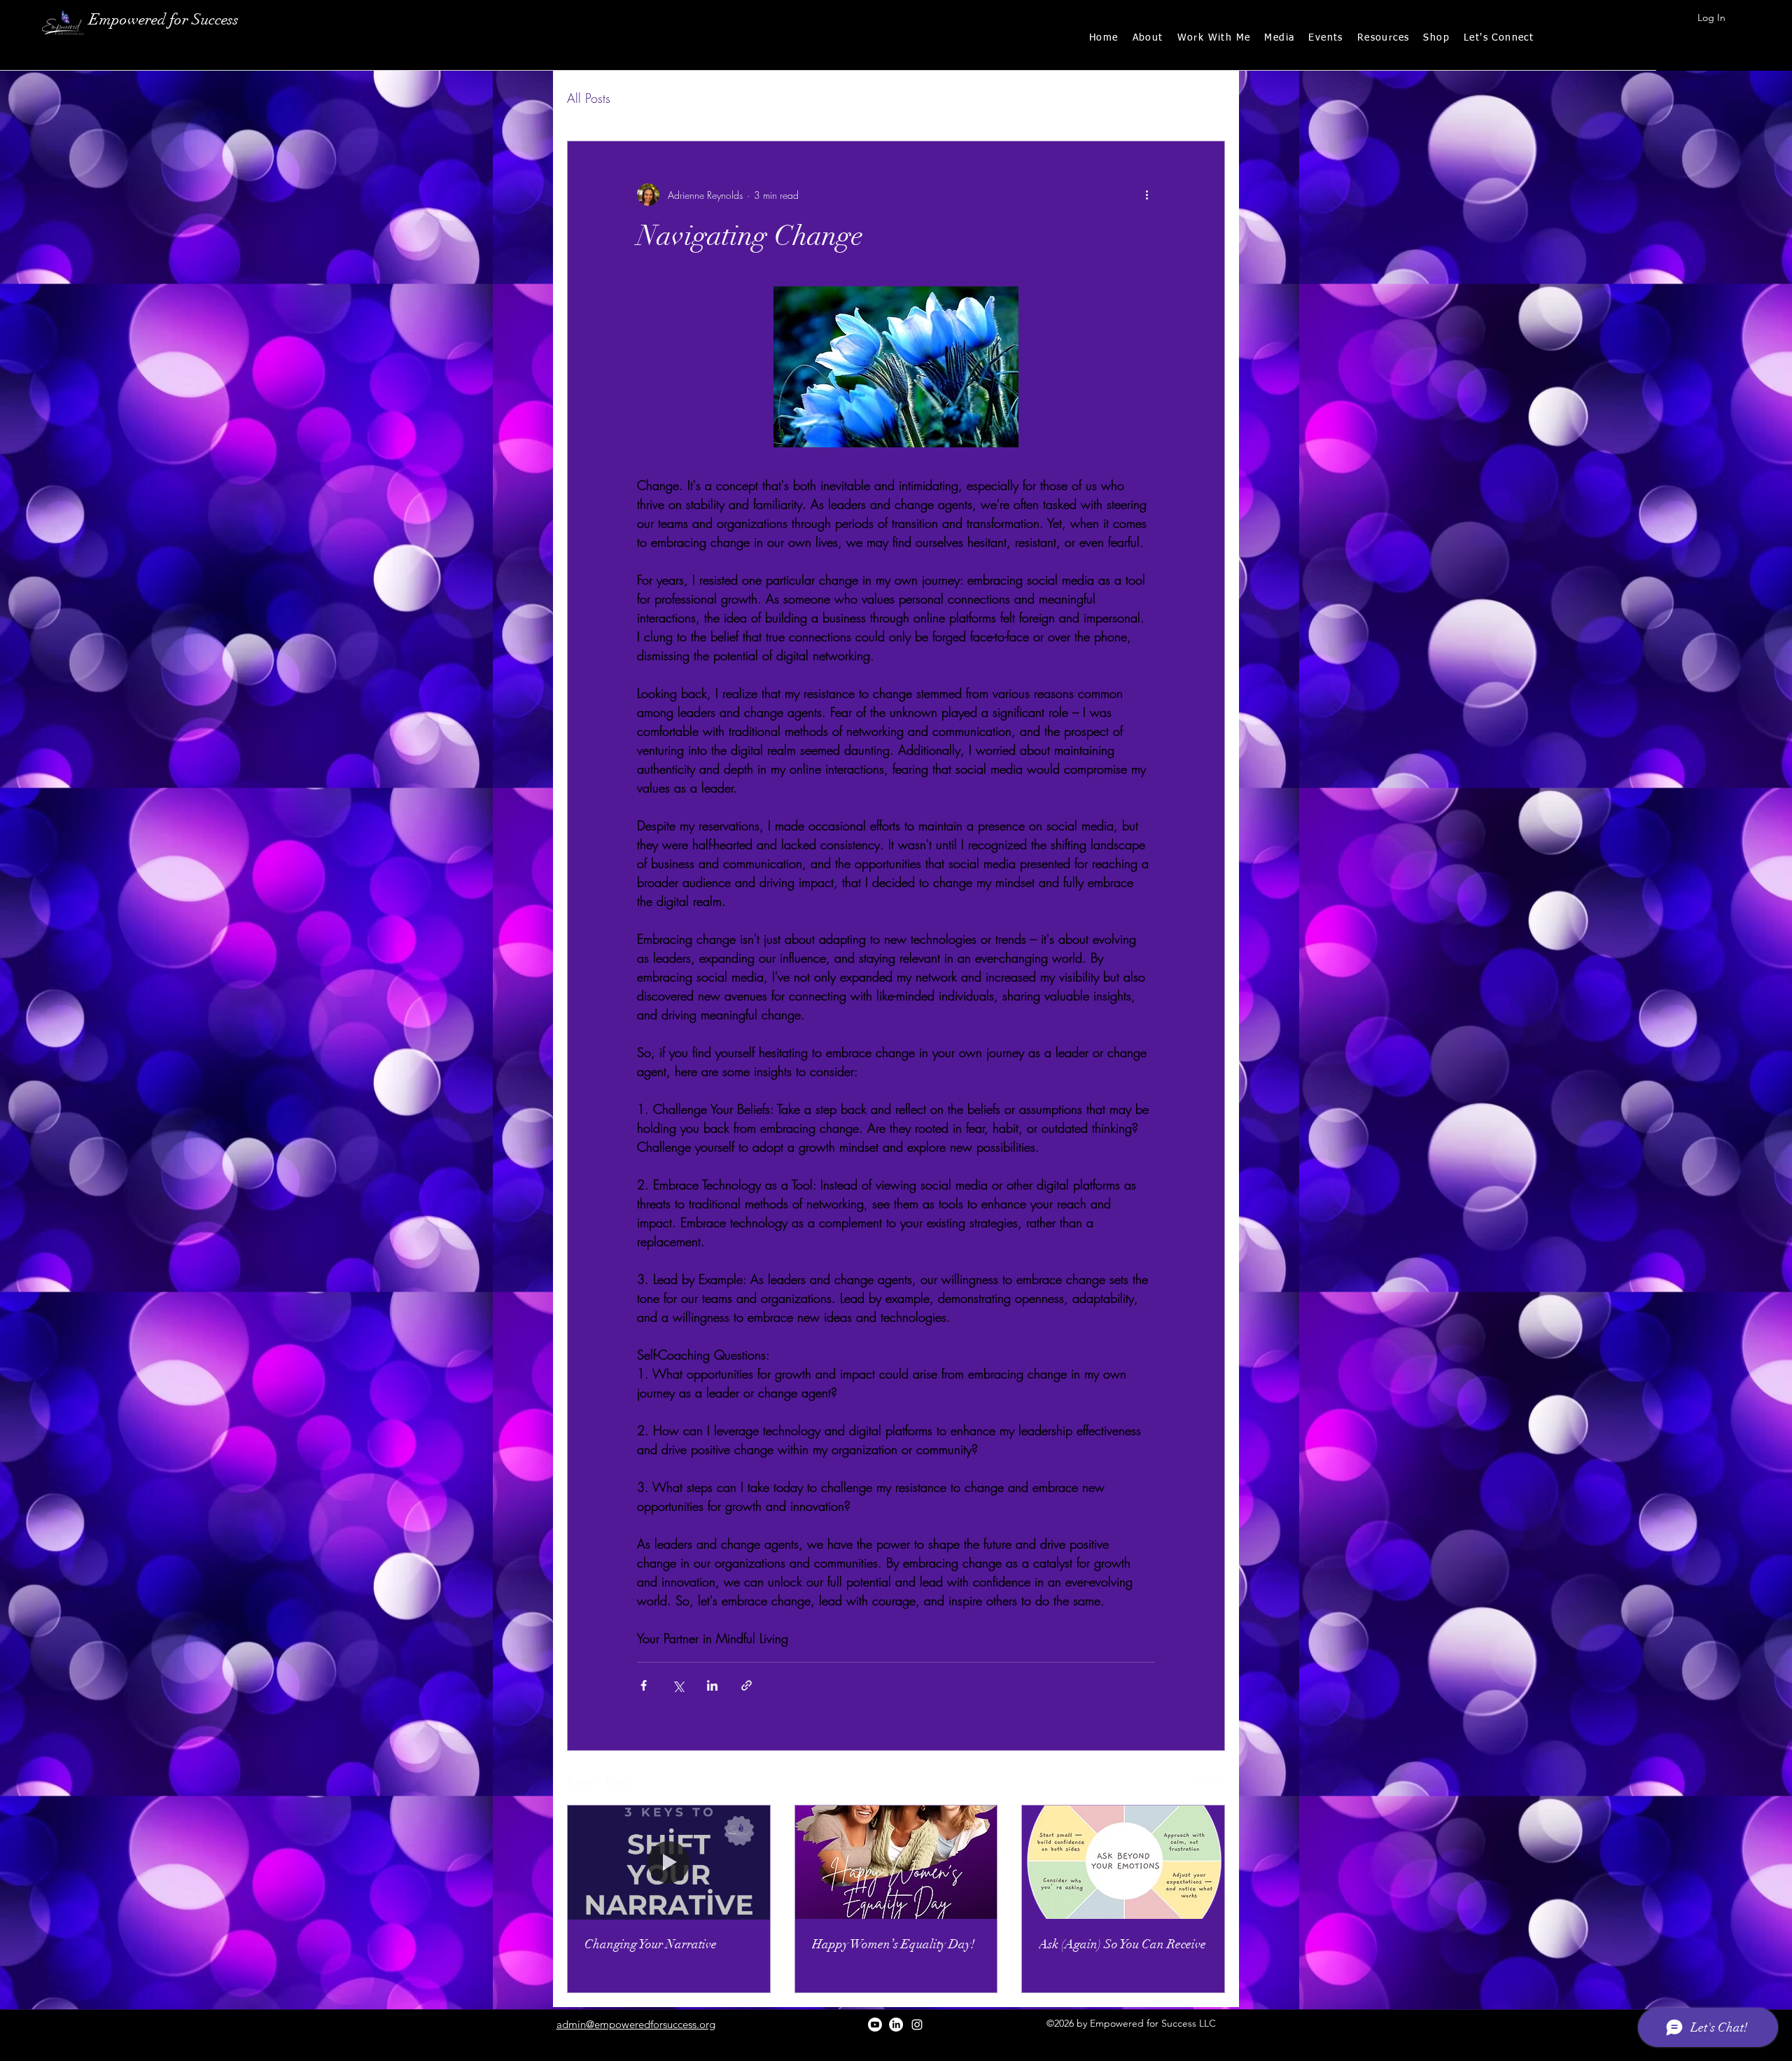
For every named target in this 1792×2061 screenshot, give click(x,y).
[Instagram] (917, 2025)
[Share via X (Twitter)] (678, 1685)
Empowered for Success (164, 19)
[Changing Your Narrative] (669, 1862)
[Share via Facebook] (644, 1685)
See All (1211, 1779)
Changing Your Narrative (651, 1944)
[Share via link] (747, 1685)
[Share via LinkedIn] (712, 1685)
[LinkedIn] (896, 2025)
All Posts (589, 98)
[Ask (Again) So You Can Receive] (1123, 1862)
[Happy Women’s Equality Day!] (896, 1862)
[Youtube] (875, 2025)
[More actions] (1147, 195)
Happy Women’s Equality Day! (895, 1944)
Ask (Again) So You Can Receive (1122, 1944)
